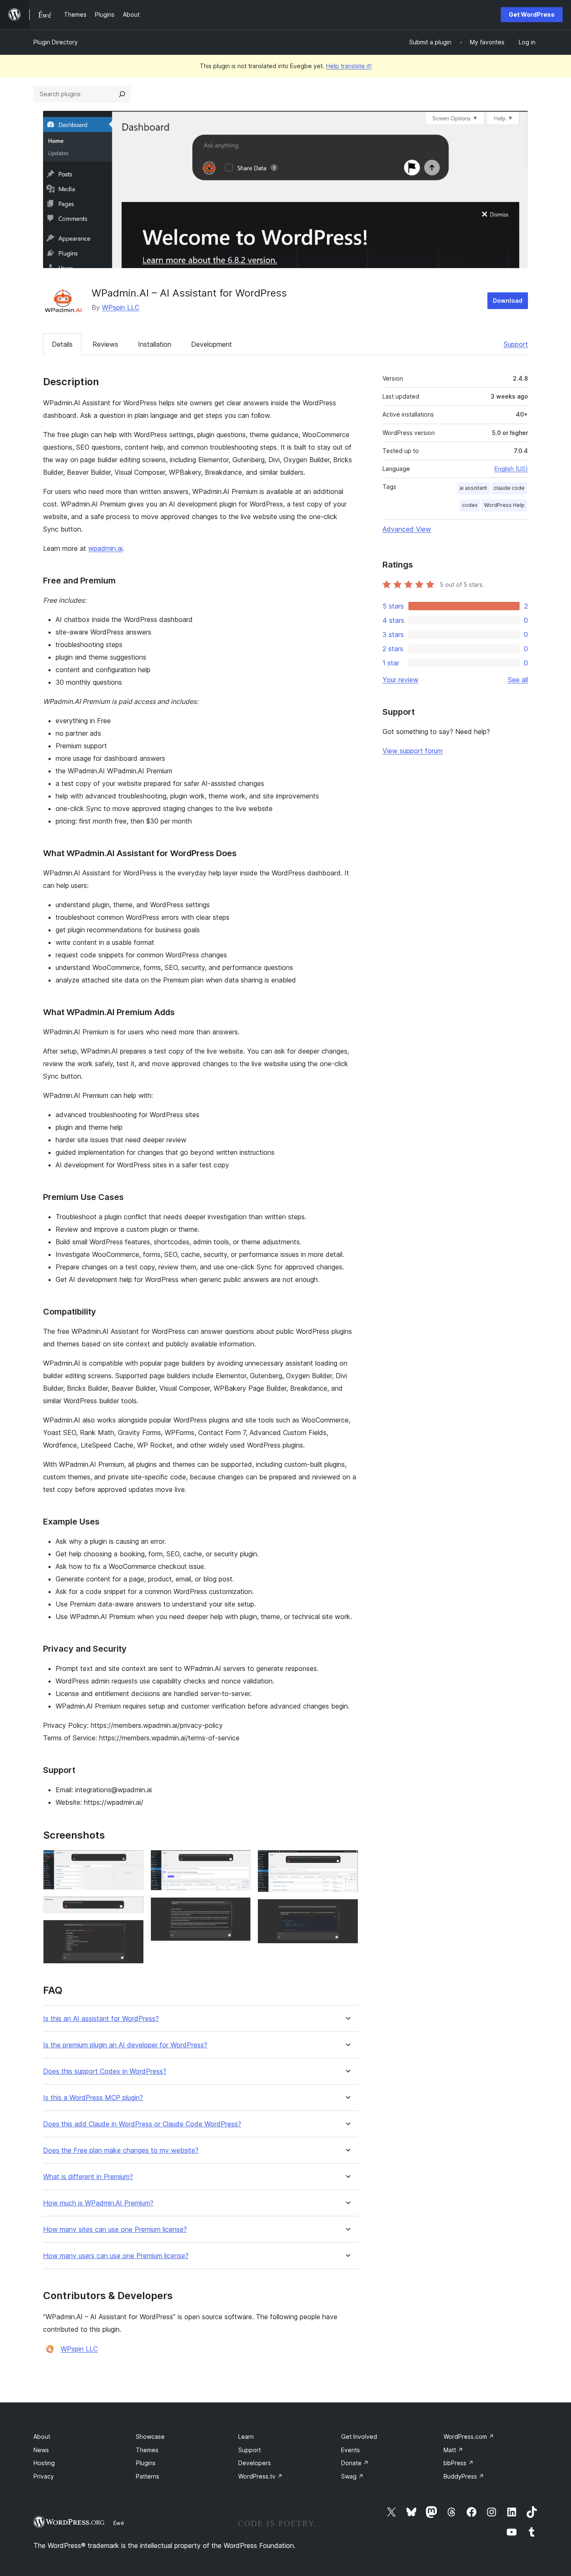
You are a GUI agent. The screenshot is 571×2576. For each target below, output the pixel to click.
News (41, 2450)
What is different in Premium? (88, 2177)
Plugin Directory (56, 42)
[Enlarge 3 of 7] (133, 1931)
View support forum (413, 751)
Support (516, 344)
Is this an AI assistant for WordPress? (101, 2019)
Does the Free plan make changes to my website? (121, 2150)
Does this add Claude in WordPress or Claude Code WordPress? (142, 2124)
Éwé (119, 2523)
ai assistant (473, 488)
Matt (453, 2450)
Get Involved (359, 2437)
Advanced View (407, 529)
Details (62, 344)
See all (518, 680)
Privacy (44, 2476)
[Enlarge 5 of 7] (240, 1908)
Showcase (150, 2437)
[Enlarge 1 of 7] (133, 1861)
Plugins (146, 2463)
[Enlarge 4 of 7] (240, 1861)
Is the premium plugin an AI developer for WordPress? (125, 2045)
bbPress (459, 2463)
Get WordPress (532, 14)
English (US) (511, 469)
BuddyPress (464, 2476)
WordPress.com (469, 2437)
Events (351, 2450)
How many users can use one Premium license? (116, 2256)
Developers (255, 2463)
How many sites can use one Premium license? (115, 2229)
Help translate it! (349, 66)
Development (212, 344)
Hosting (44, 2463)
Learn (246, 2437)
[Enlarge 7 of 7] (347, 1910)
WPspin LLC (121, 307)
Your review (400, 680)
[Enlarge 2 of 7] (133, 1908)
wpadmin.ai (105, 548)
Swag (352, 2476)
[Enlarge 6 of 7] (347, 1861)
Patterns (148, 2476)
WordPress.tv (260, 2476)
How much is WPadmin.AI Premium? (98, 2203)
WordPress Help (504, 505)
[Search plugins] (122, 94)
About (42, 2437)
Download (508, 301)
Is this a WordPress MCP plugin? (93, 2098)
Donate (355, 2463)
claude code (509, 488)
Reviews (105, 344)
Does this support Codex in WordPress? (105, 2071)
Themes (147, 2450)
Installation (155, 344)
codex (470, 505)
